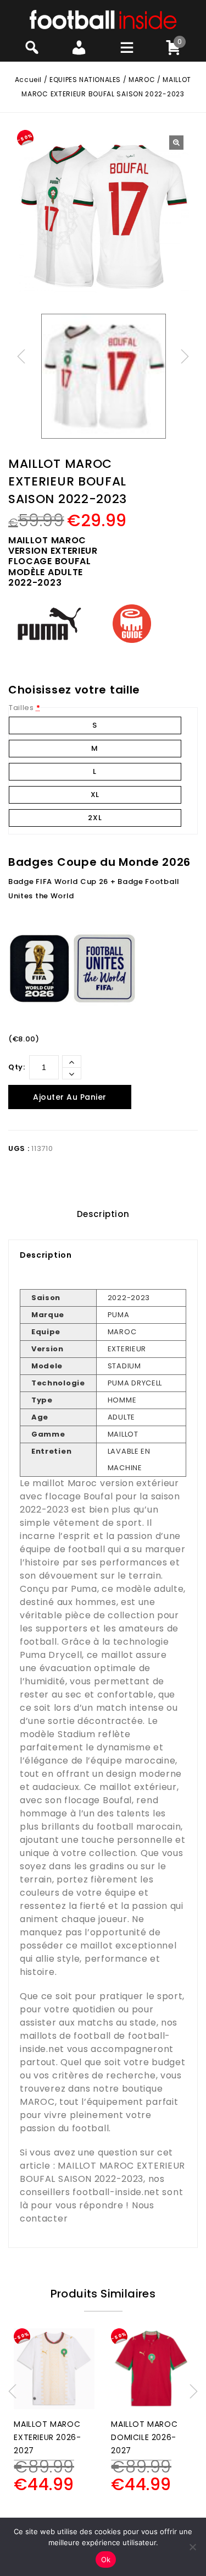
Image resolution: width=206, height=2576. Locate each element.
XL (95, 795)
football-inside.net (116, 2192)
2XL (95, 818)
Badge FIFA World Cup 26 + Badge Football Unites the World (94, 889)
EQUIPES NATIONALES (85, 80)
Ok (106, 2559)
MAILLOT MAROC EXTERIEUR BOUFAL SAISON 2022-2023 (102, 2172)
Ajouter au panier (70, 1097)
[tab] (103, 1214)
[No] (192, 2547)
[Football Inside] (103, 19)
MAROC (142, 80)
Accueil (28, 80)
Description (103, 1214)
